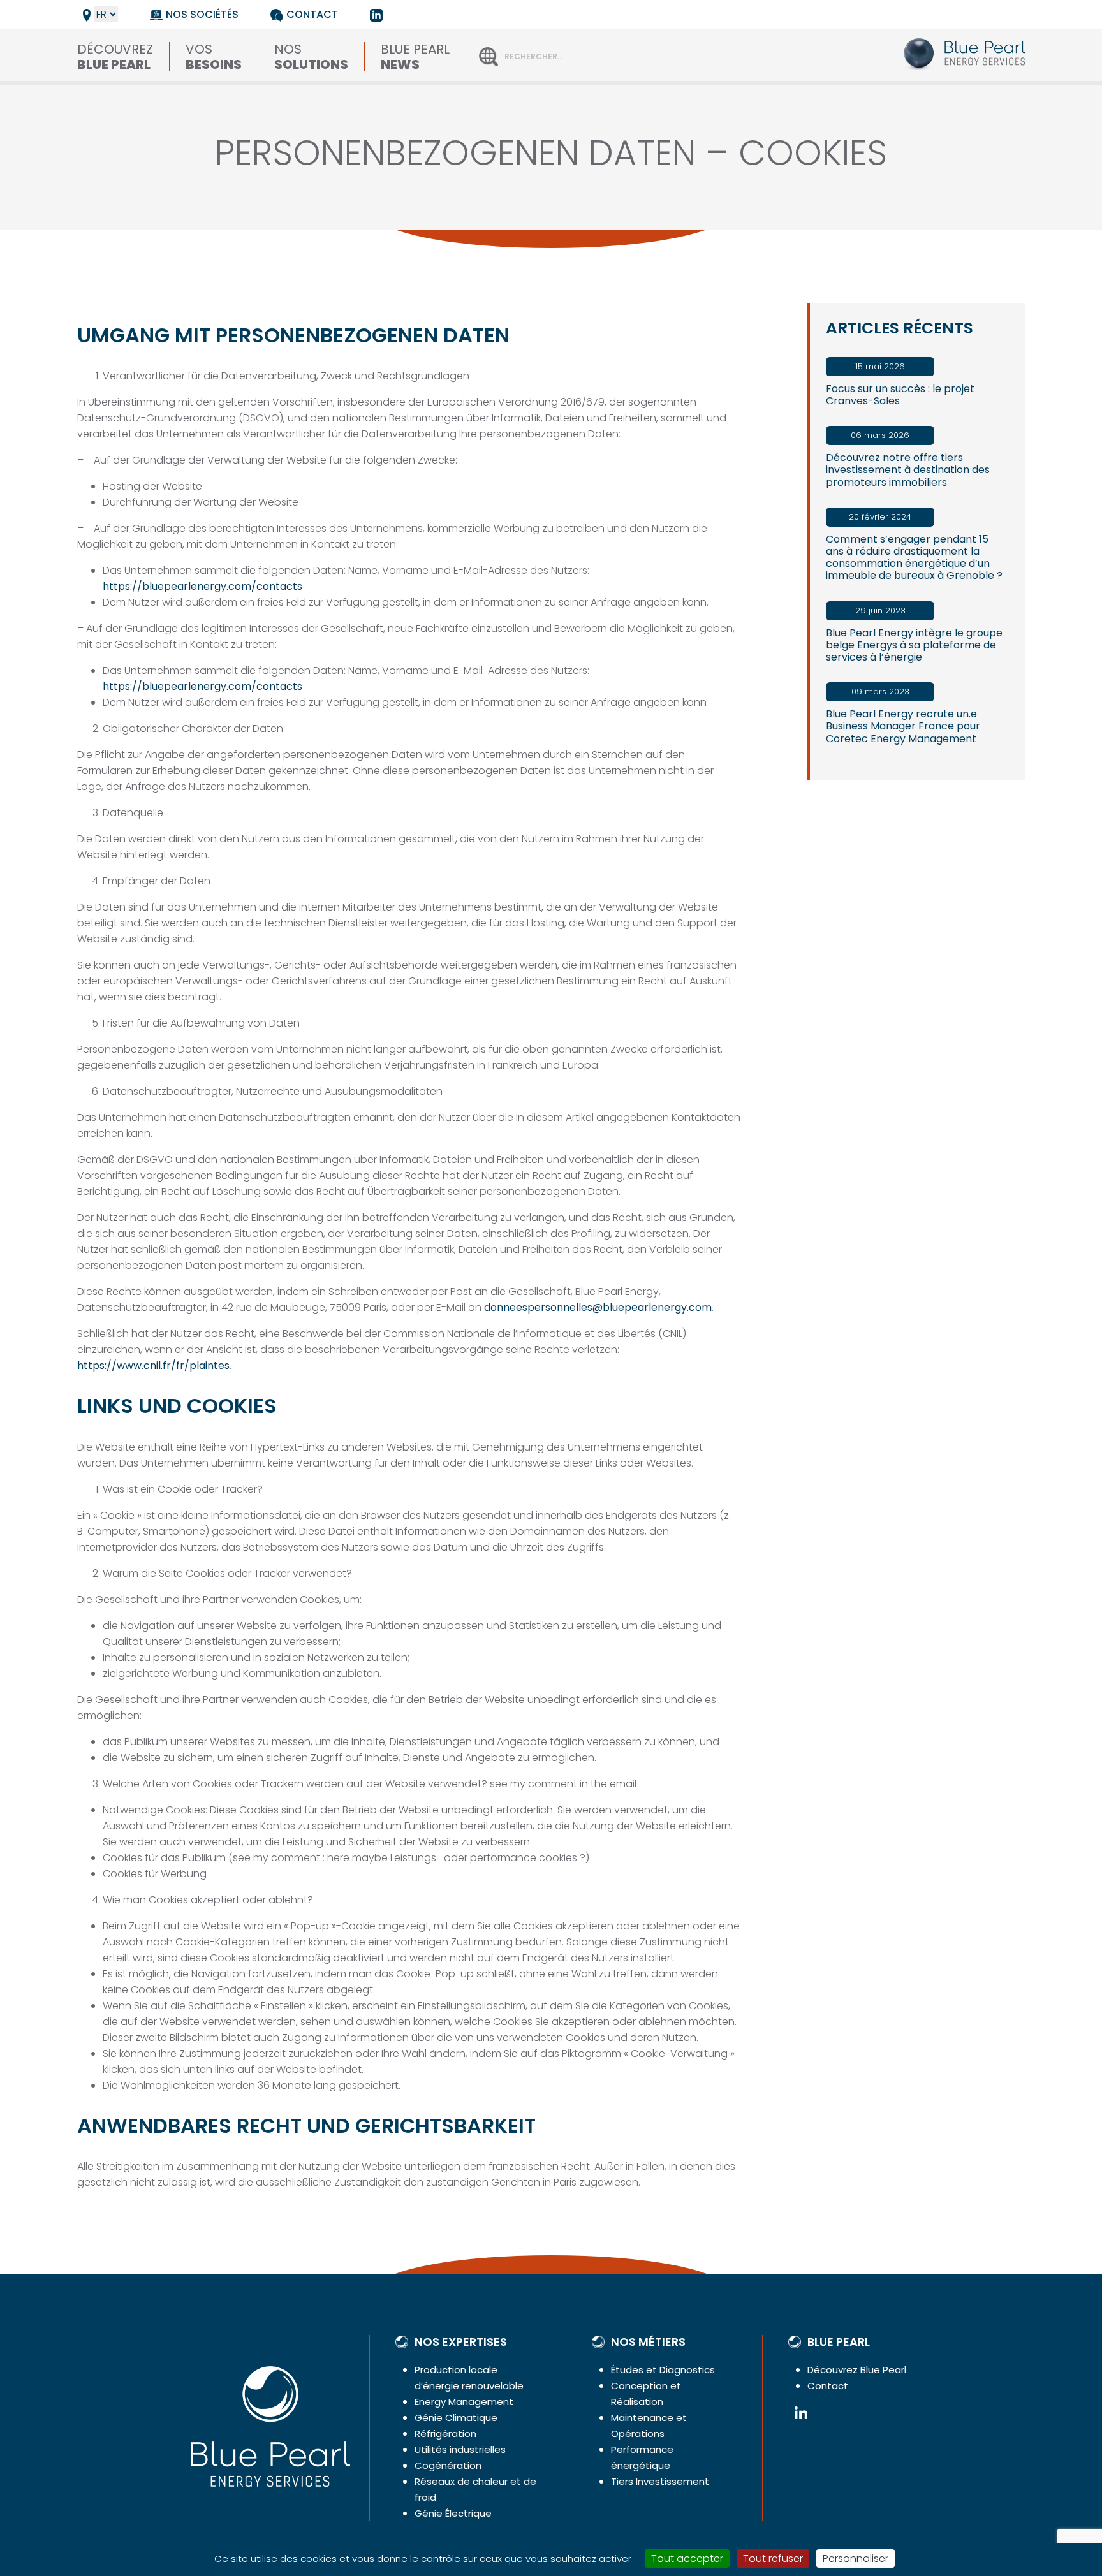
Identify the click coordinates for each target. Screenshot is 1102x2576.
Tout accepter (687, 2558)
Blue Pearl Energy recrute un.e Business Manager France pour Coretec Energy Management (903, 726)
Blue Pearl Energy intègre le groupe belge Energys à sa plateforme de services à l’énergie (914, 645)
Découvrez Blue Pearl (857, 2370)
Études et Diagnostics (663, 2370)
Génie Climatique (456, 2418)
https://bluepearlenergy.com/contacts (202, 586)
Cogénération (448, 2465)
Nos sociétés (202, 14)
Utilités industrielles (460, 2449)
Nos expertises (461, 2342)
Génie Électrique (453, 2513)
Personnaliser (856, 2558)
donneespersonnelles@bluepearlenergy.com (598, 1307)
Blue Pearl (415, 55)
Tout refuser (773, 2558)
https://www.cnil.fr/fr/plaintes (153, 1365)
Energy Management (464, 2402)
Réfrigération (445, 2433)
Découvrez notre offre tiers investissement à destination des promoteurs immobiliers (908, 470)
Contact (312, 14)
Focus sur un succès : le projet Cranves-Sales (900, 395)
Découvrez (115, 55)
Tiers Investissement (660, 2481)
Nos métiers (648, 2342)
